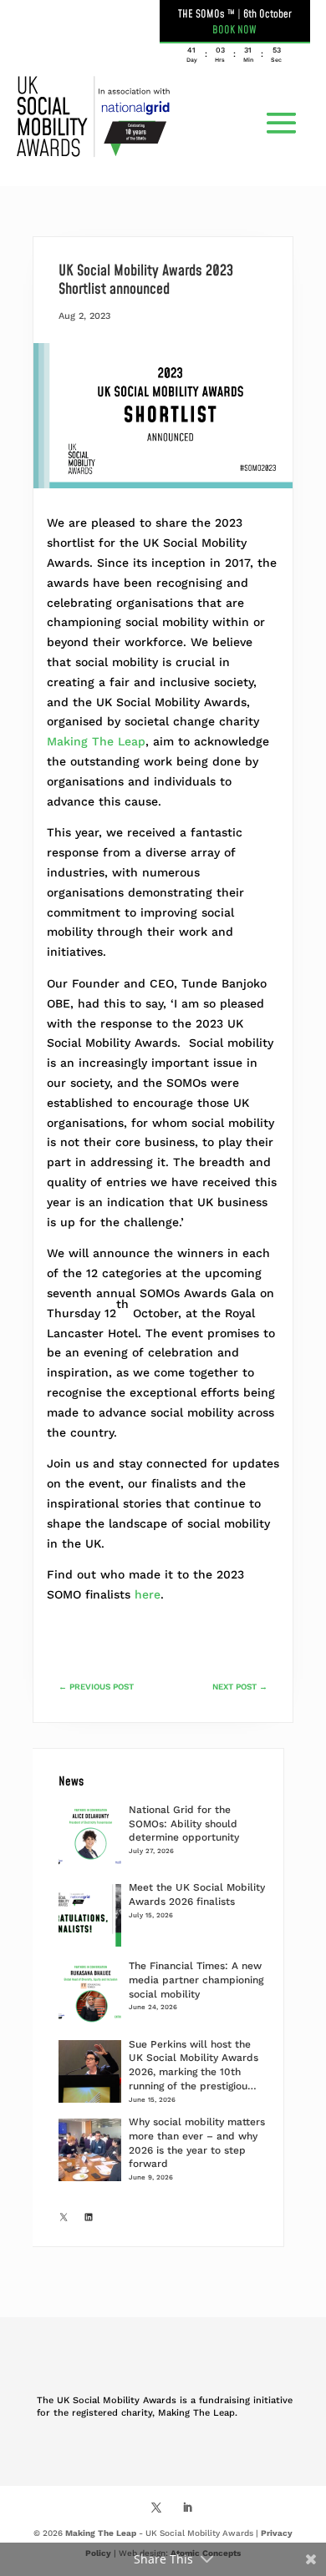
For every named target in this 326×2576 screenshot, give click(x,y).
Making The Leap (96, 741)
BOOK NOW (234, 30)
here (148, 1594)
